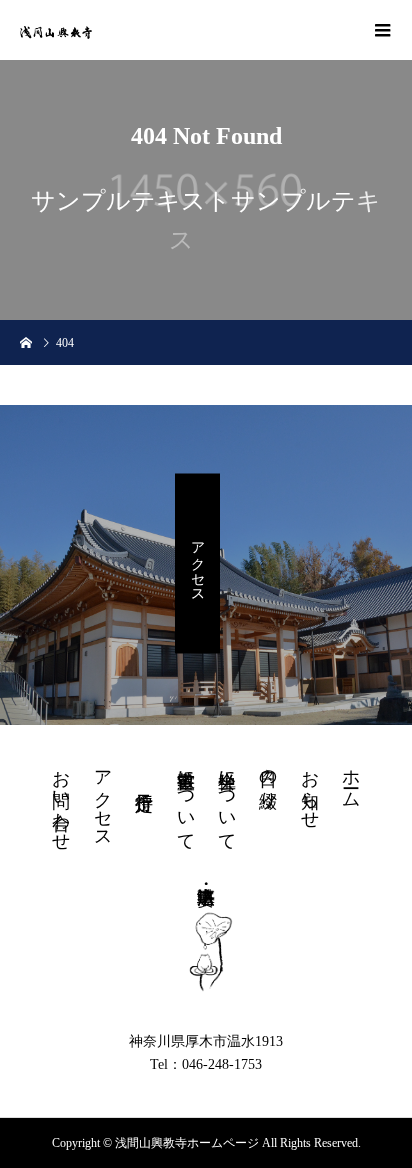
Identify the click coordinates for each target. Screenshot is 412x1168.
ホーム (351, 778)
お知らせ (310, 789)
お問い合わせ (61, 800)
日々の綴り (268, 779)
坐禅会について (227, 800)
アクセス (197, 564)
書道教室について (186, 800)
